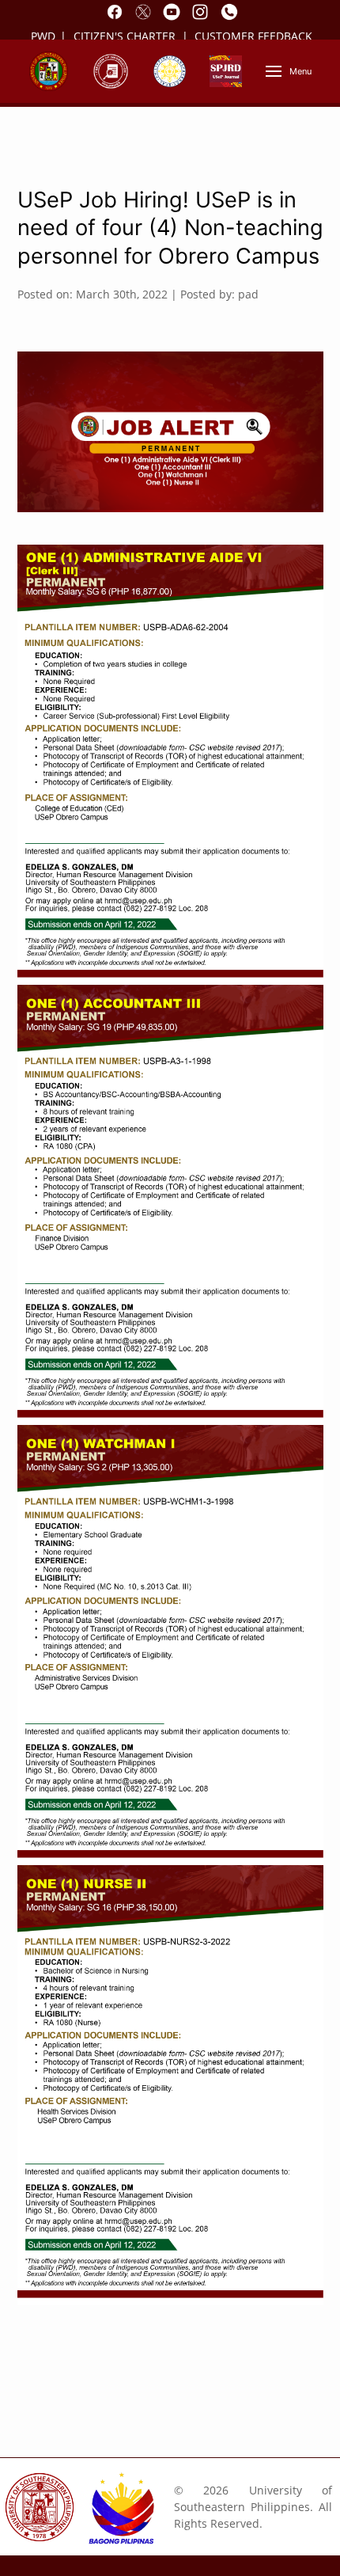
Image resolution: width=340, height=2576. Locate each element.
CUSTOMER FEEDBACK (253, 36)
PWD (43, 36)
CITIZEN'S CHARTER (126, 36)
